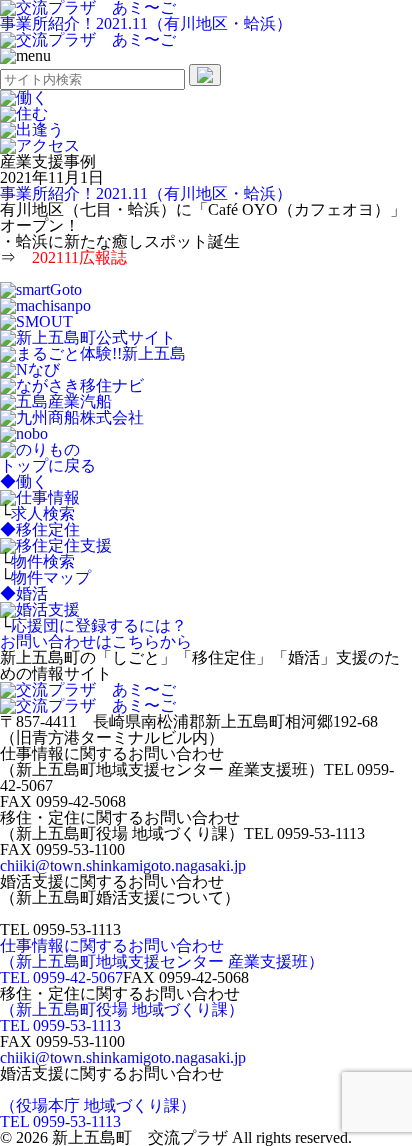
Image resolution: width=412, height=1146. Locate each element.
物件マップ (51, 577)
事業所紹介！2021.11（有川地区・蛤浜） (146, 23)
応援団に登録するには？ (99, 625)
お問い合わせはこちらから (96, 641)
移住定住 (40, 529)
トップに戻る (48, 465)
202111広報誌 (79, 257)
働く (24, 481)
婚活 (24, 593)
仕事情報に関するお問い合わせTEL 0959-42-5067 (162, 961)
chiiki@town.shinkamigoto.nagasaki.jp (123, 865)
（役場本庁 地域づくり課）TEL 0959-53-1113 (98, 1113)
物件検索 (43, 561)
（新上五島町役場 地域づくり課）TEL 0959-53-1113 (122, 1017)
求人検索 (43, 513)
